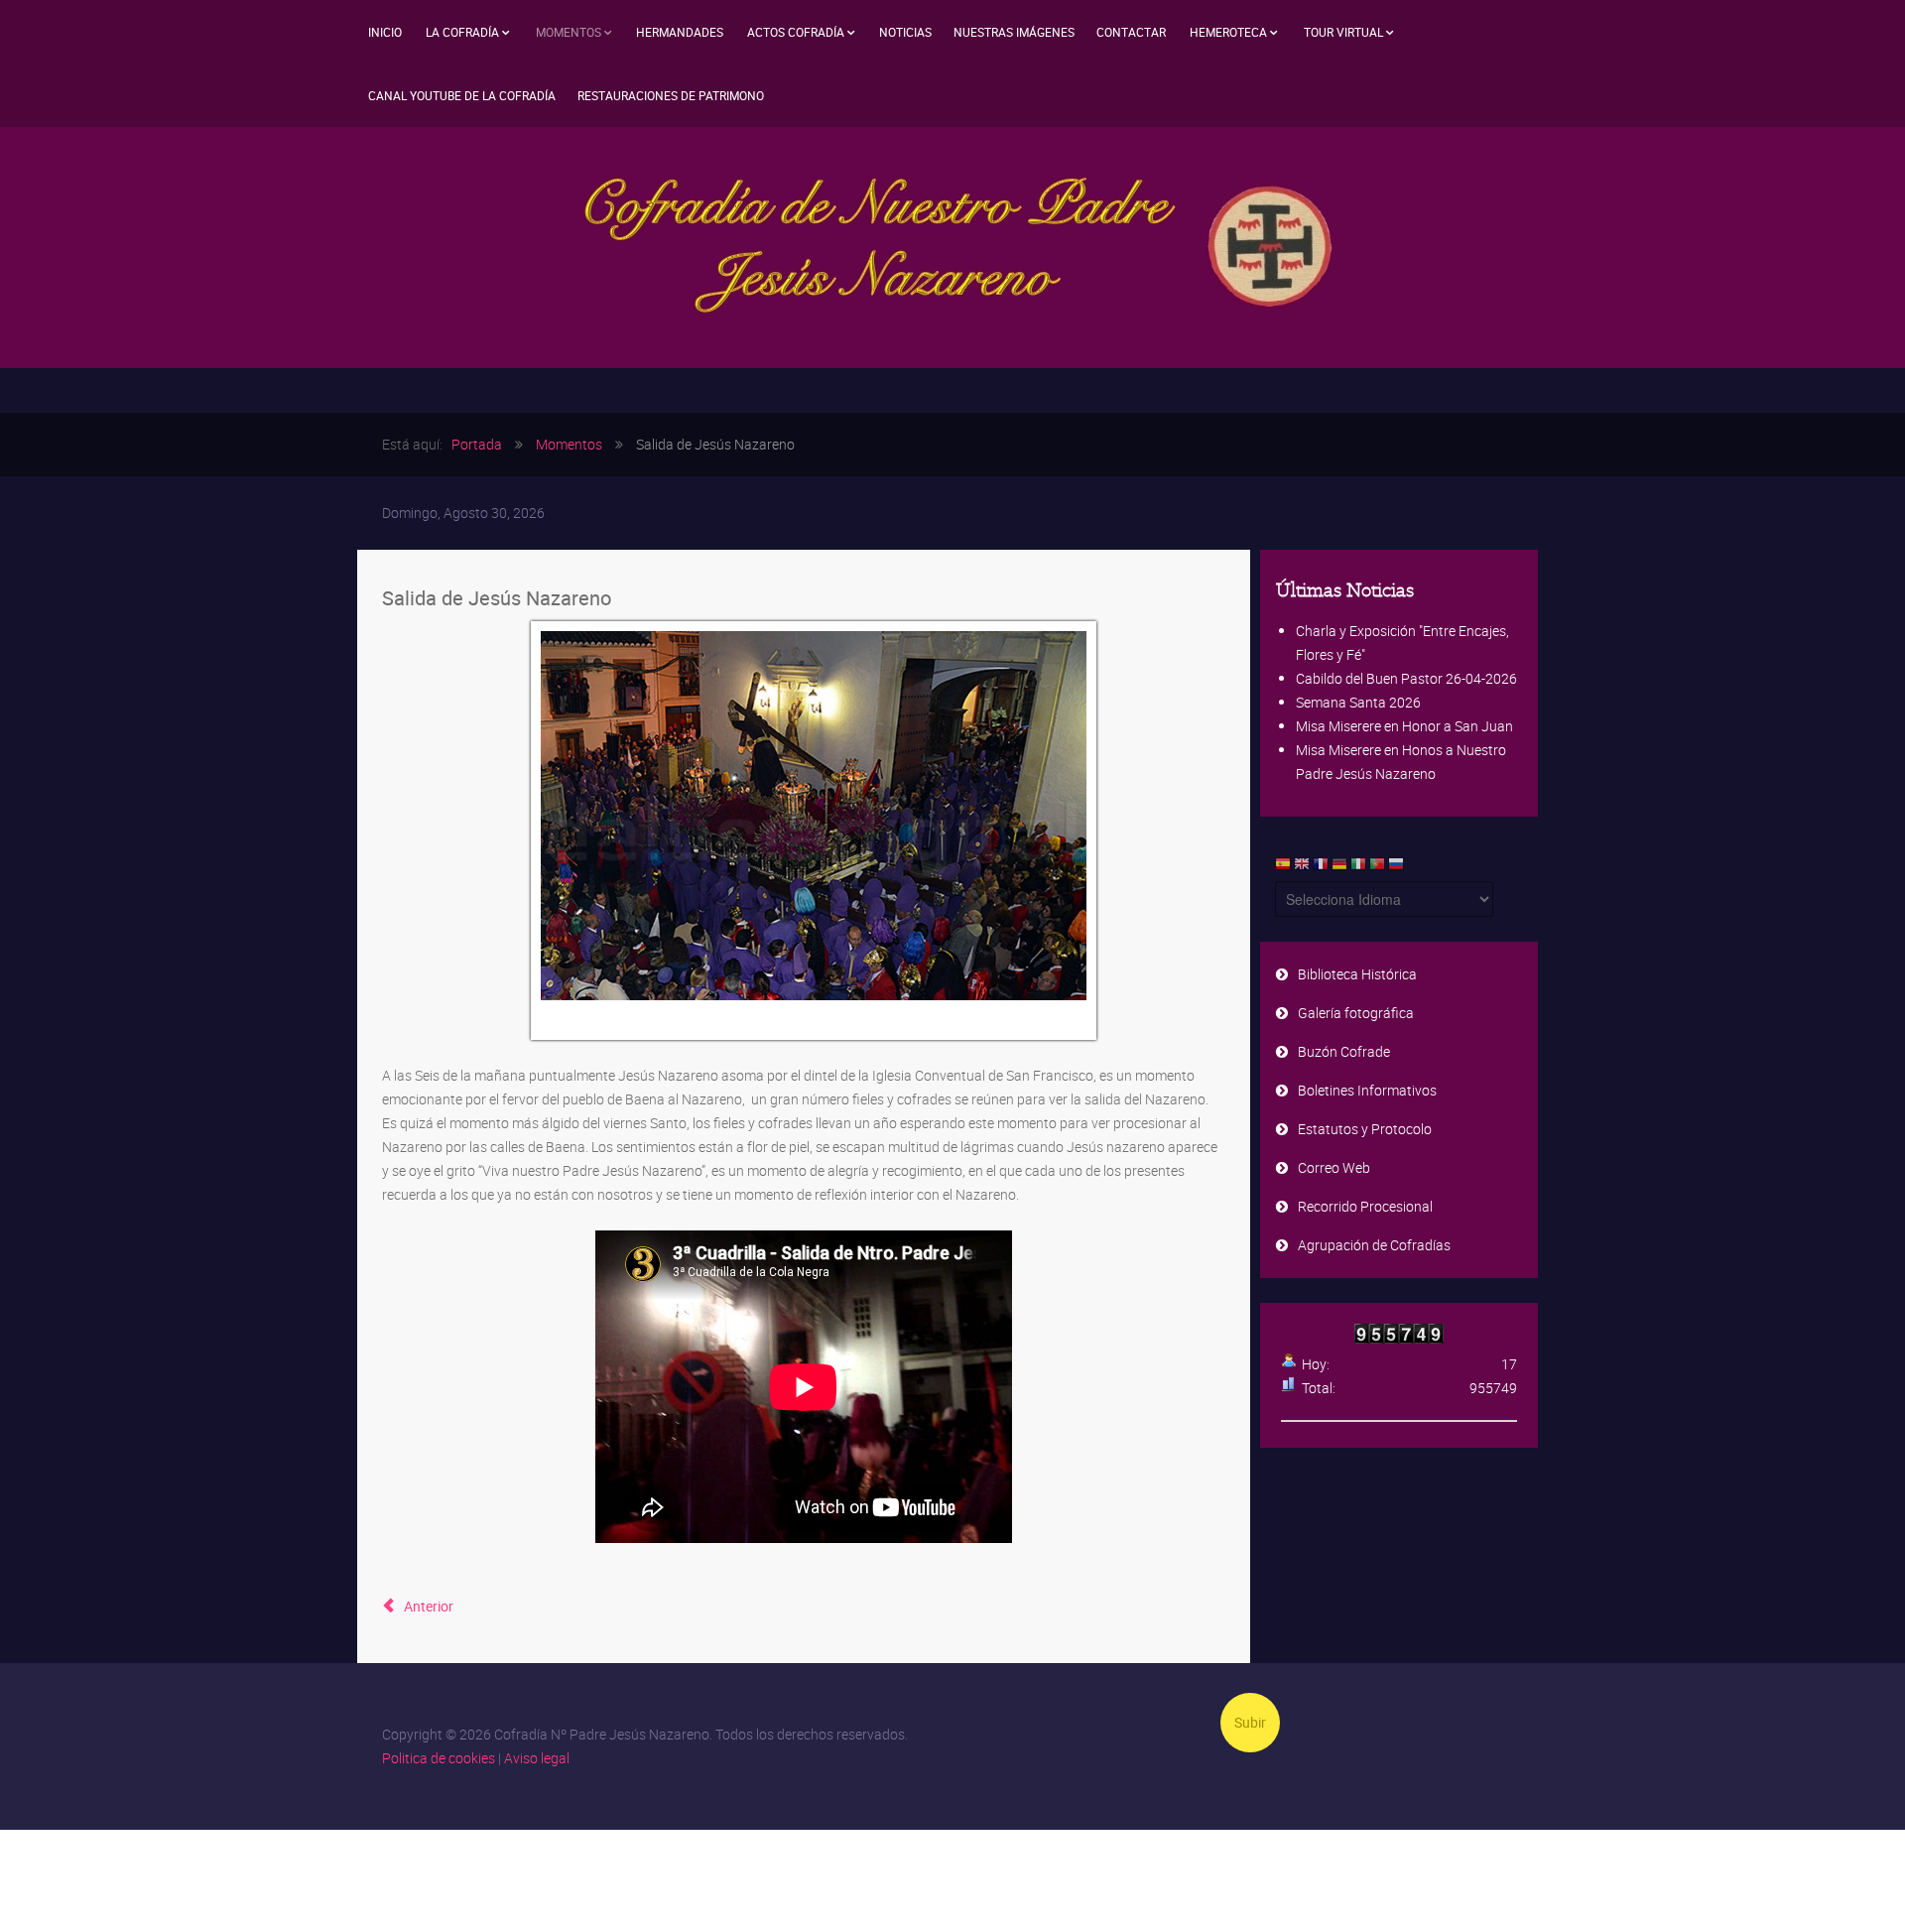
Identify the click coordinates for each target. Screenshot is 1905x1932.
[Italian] (1358, 868)
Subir (1250, 1722)
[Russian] (1396, 868)
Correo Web (1334, 1167)
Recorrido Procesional (1365, 1206)
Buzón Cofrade (1344, 1051)
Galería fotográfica (1356, 1013)
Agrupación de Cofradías (1374, 1245)
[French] (1321, 868)
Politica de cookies (439, 1758)
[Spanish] (1283, 868)
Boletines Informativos (1367, 1090)
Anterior (427, 1606)
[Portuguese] (1377, 868)
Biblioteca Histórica (1357, 974)
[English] (1302, 868)
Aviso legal (537, 1758)
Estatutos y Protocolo (1365, 1129)
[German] (1339, 868)
